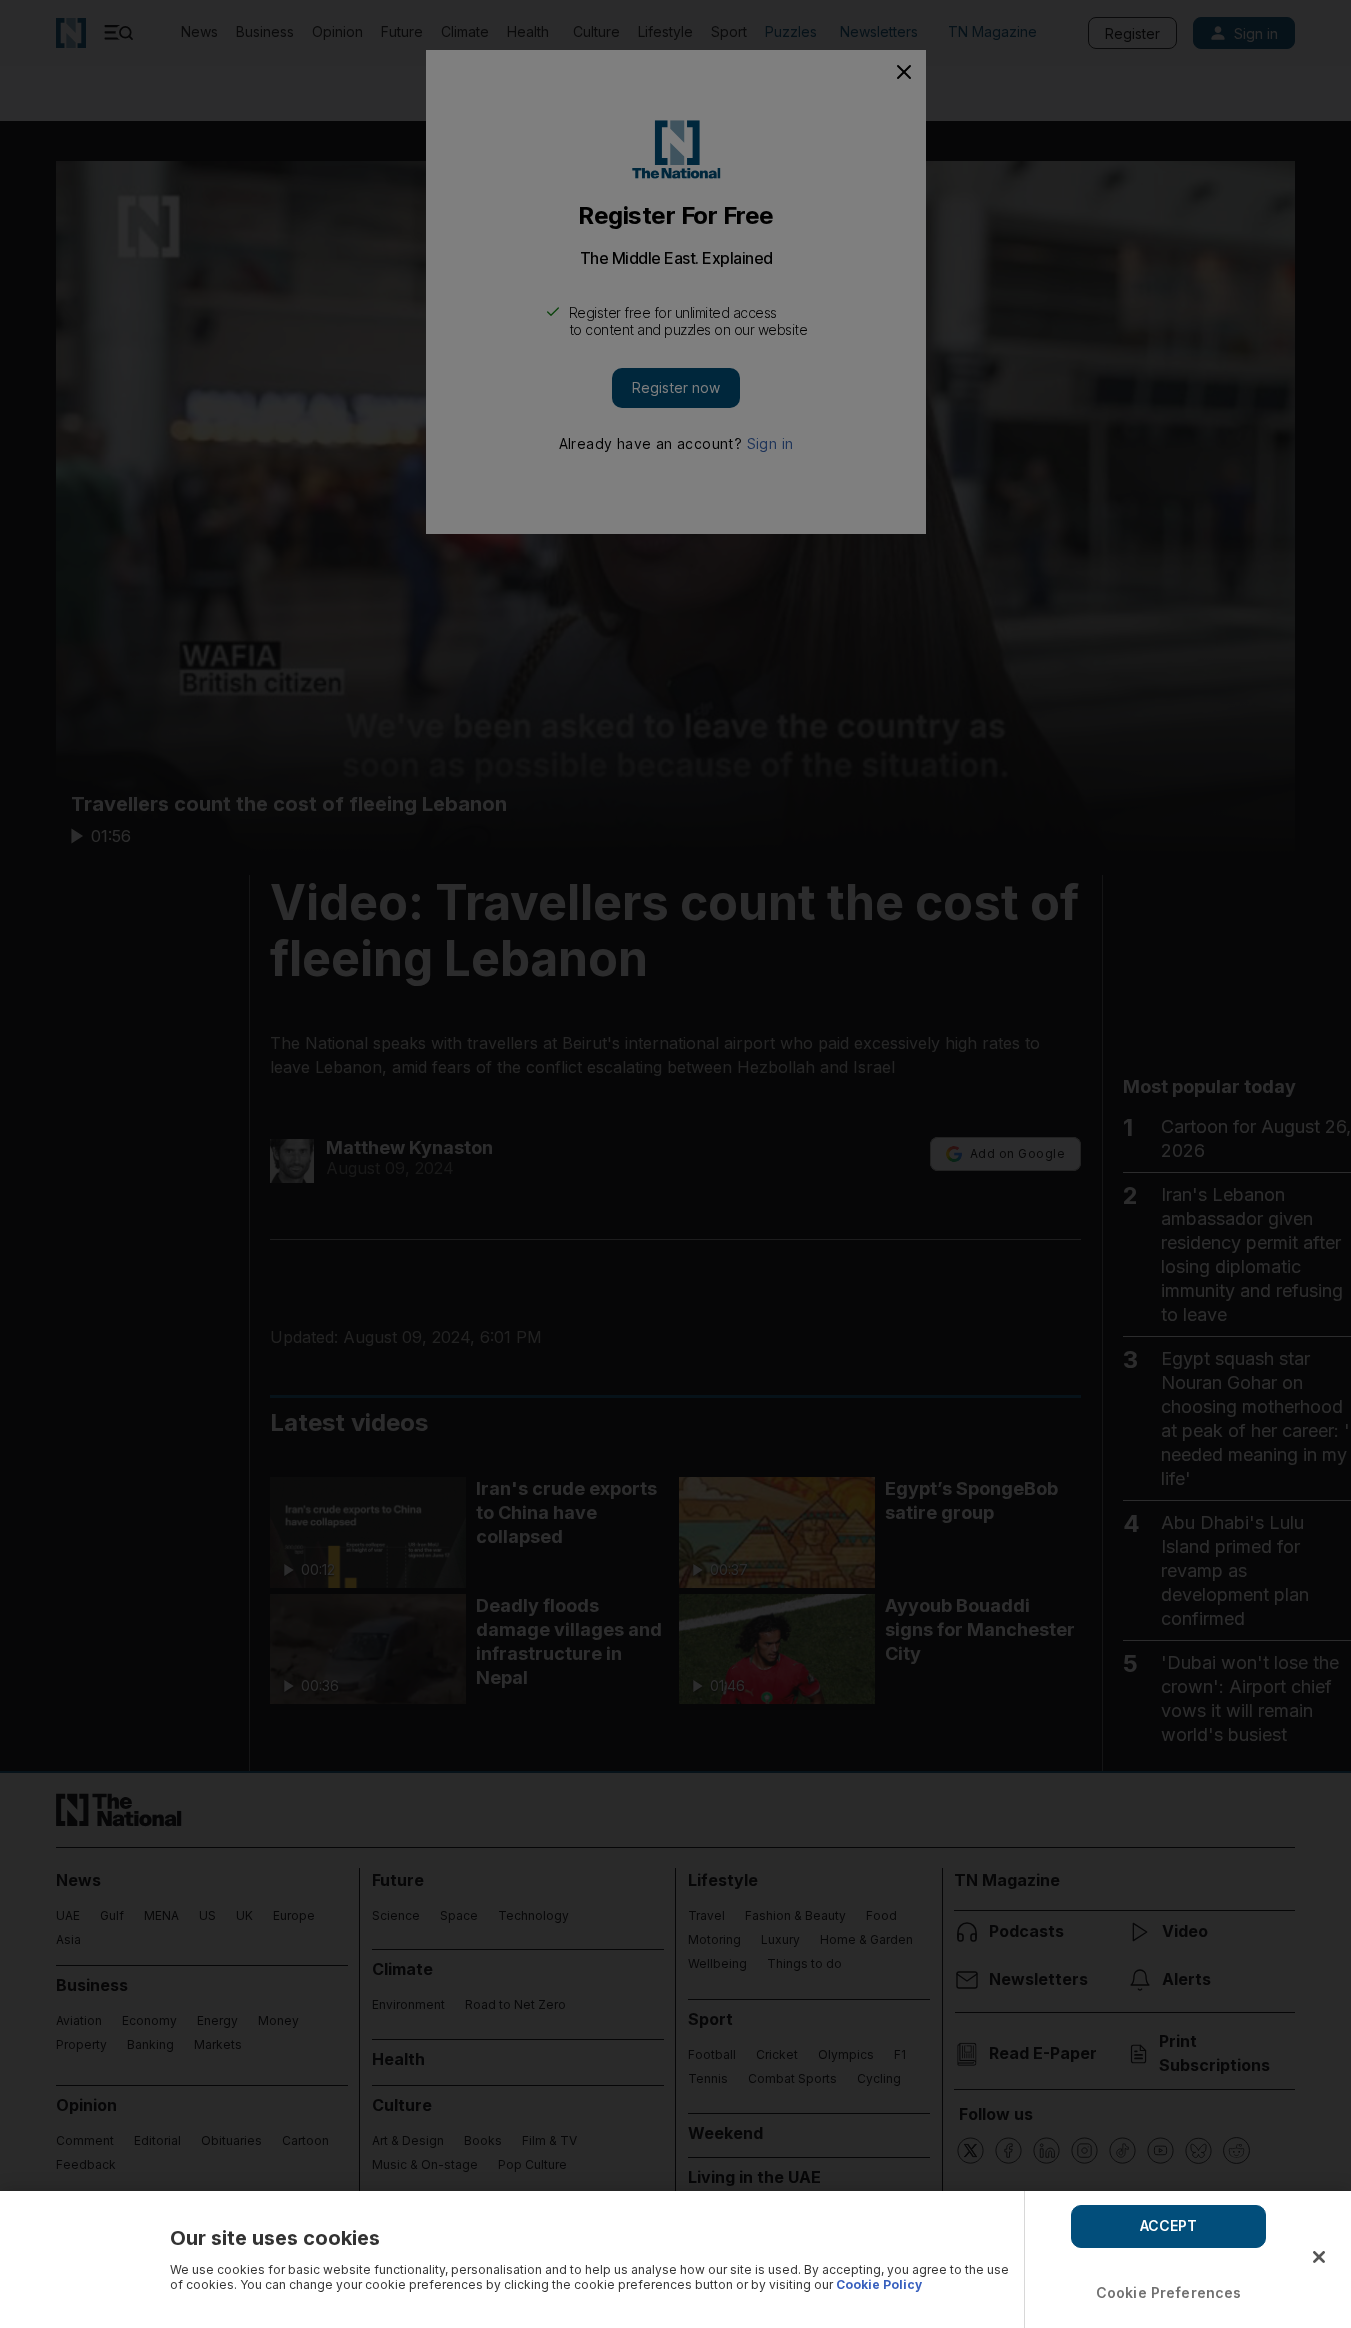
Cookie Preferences (1169, 2292)
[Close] (1319, 2257)
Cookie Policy (879, 2284)
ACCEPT (1169, 2225)
